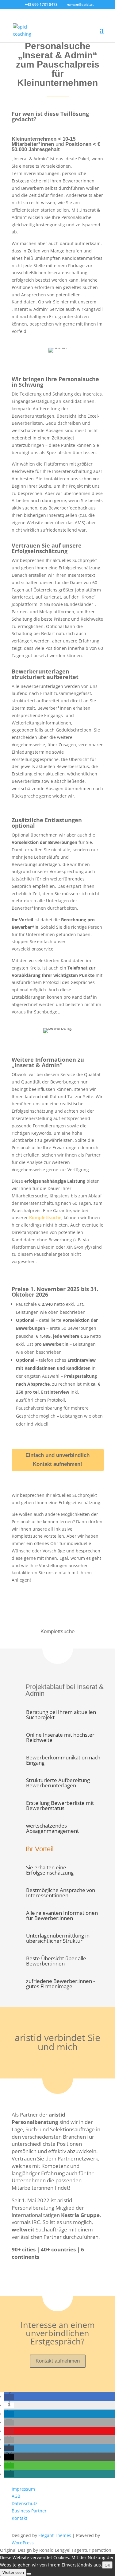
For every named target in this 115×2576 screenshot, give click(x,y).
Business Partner (29, 2511)
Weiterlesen (13, 2572)
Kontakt (19, 2518)
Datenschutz (25, 2503)
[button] (9, 2397)
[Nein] (29, 2574)
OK (107, 2565)
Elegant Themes (55, 2535)
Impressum (23, 2489)
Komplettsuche (45, 1218)
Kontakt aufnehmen (58, 2361)
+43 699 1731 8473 (42, 4)
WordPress (23, 2543)
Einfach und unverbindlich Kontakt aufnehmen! (57, 1460)
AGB (16, 2496)
